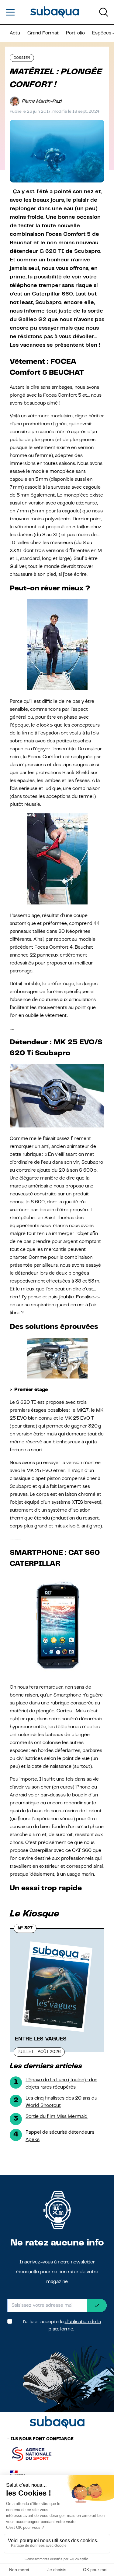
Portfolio (75, 33)
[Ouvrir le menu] (10, 12)
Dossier (22, 58)
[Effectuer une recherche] (104, 12)
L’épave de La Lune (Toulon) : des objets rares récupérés (61, 2084)
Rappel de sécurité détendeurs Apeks (60, 2136)
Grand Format (43, 33)
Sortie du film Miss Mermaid (57, 2117)
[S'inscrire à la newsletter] (97, 2305)
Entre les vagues (41, 2039)
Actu (15, 33)
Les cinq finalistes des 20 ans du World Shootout (61, 2102)
